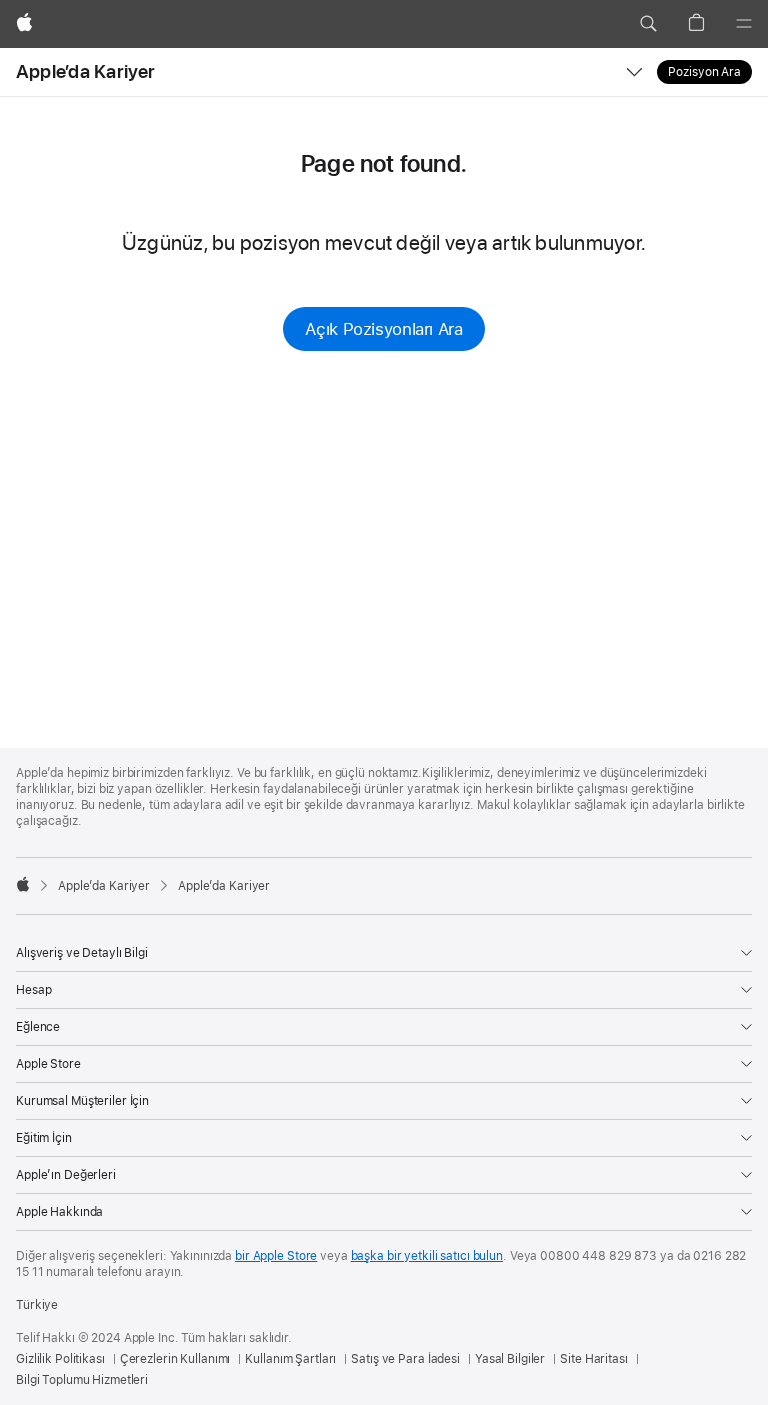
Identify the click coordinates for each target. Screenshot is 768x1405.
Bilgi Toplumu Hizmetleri (82, 1380)
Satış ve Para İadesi (405, 1359)
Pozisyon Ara (704, 72)
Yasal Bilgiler (510, 1359)
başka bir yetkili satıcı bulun (427, 1256)
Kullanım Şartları (290, 1359)
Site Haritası (593, 1359)
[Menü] (744, 24)
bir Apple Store (276, 1256)
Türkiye (37, 1305)
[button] (648, 24)
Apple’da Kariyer (86, 71)
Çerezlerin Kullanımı (175, 1359)
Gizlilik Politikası (60, 1359)
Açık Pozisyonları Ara (383, 329)
